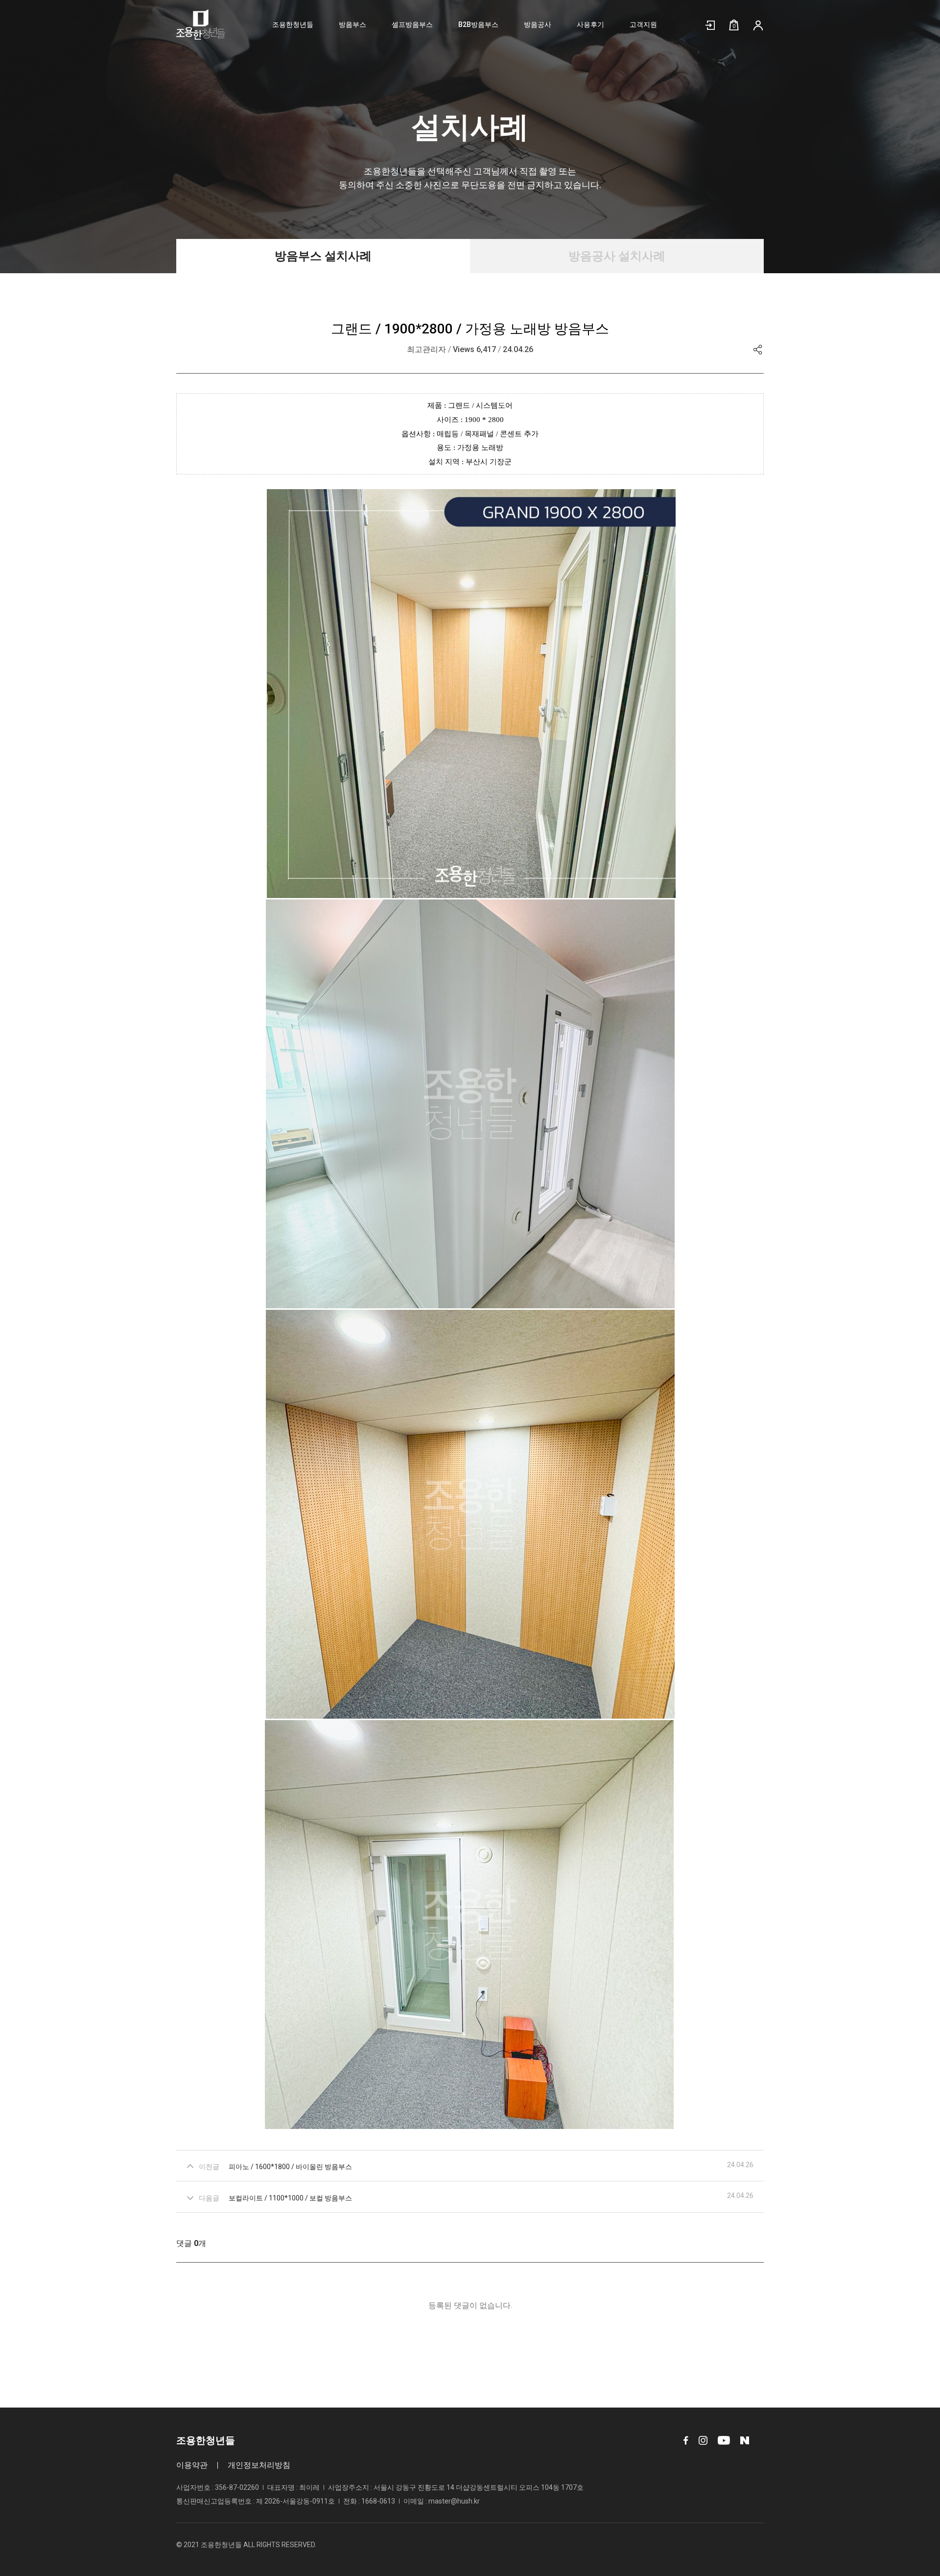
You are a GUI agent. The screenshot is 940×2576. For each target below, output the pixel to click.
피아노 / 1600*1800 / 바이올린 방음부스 (290, 2167)
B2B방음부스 (478, 24)
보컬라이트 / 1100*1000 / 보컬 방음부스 (290, 2198)
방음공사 (538, 24)
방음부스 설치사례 (323, 256)
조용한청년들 (293, 24)
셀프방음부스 (412, 24)
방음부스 (352, 24)
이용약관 (192, 2465)
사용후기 (590, 24)
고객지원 (643, 24)
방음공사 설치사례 (617, 256)
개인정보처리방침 (259, 2465)
